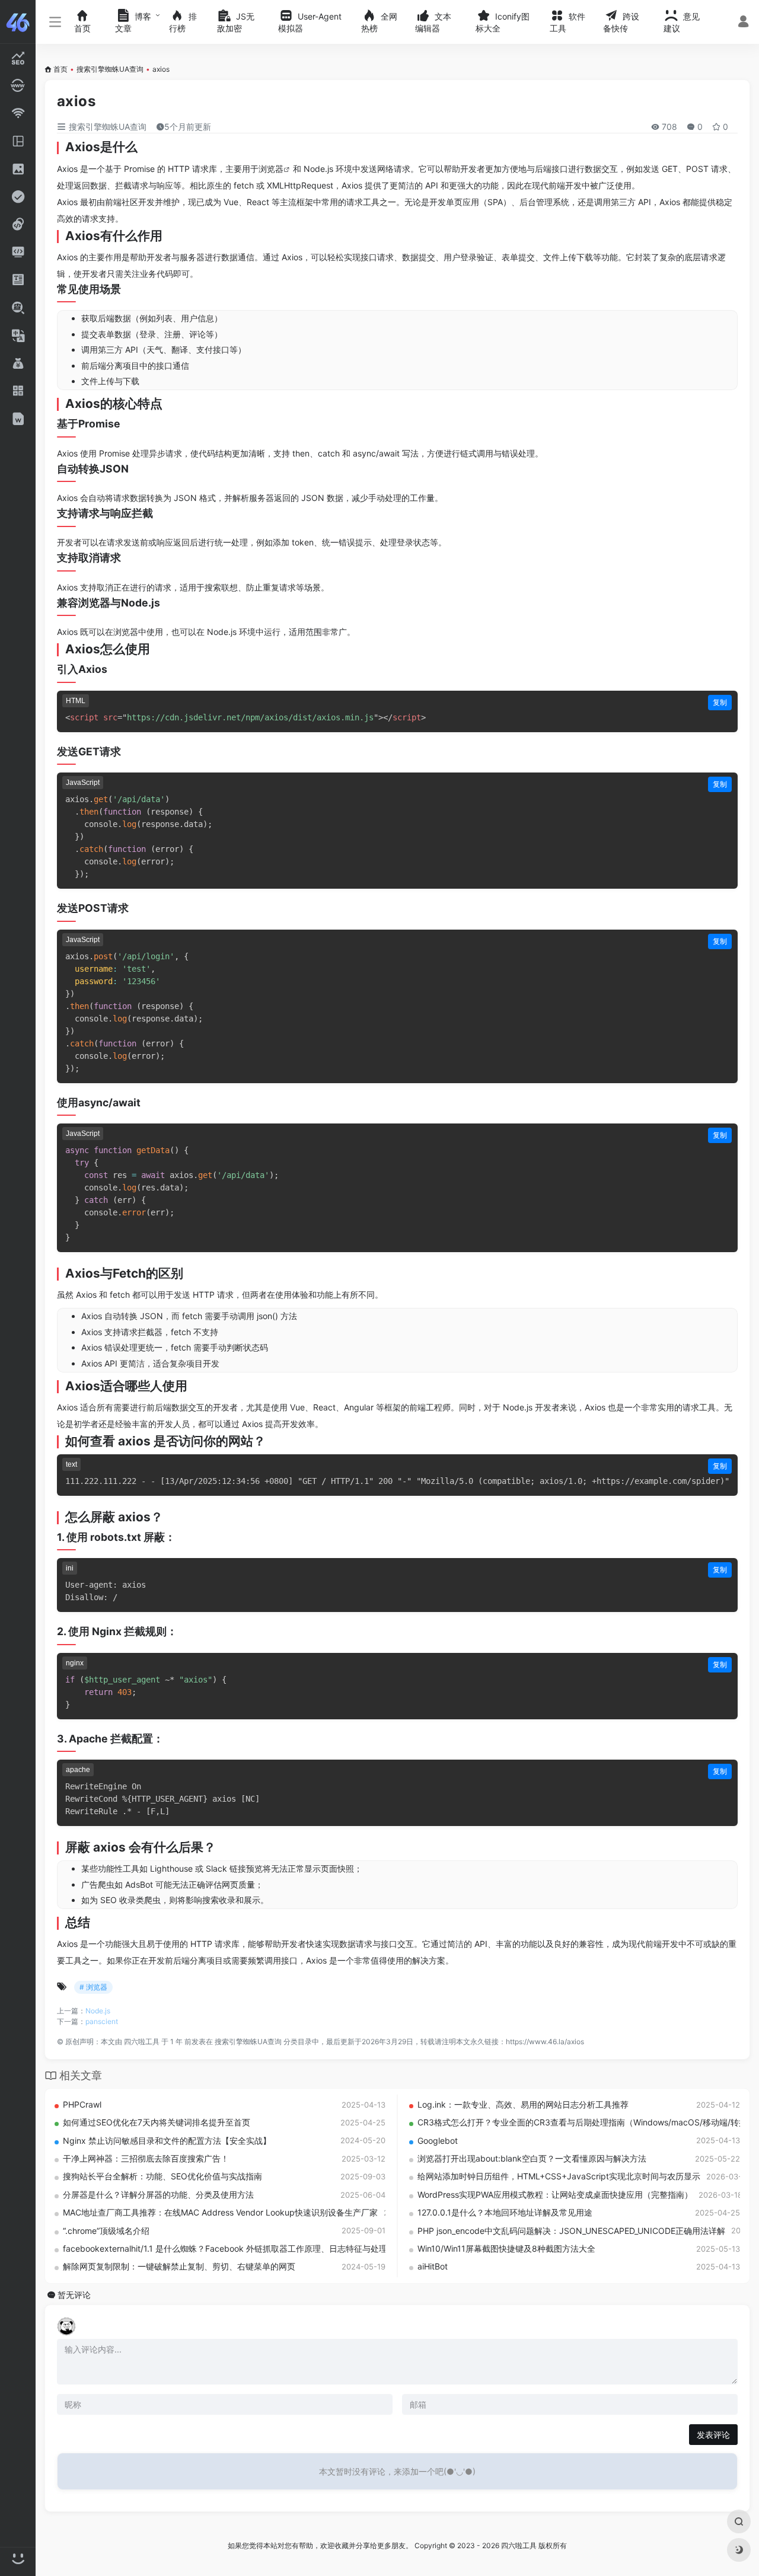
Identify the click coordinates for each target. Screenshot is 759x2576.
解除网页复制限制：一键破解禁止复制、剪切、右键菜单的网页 (179, 2266)
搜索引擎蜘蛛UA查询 (110, 69)
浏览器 (271, 169)
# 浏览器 (93, 1987)
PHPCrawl (82, 2104)
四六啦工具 (142, 2042)
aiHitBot (433, 2266)
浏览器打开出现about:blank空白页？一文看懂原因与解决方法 (532, 2158)
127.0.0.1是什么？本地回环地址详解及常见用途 (505, 2212)
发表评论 (713, 2435)
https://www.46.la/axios (545, 2042)
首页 (60, 69)
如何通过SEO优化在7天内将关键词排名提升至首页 (157, 2122)
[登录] (743, 23)
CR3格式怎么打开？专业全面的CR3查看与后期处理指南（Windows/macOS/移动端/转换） (586, 2122)
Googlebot (438, 2141)
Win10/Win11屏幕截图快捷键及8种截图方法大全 (506, 2248)
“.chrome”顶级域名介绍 (106, 2231)
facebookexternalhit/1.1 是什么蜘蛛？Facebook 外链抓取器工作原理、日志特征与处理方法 (233, 2248)
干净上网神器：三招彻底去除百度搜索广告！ (146, 2158)
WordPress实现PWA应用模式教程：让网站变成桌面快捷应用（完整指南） (555, 2194)
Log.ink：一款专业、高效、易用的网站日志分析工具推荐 (523, 2104)
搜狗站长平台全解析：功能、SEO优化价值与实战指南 (162, 2176)
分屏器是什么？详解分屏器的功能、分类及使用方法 (158, 2194)
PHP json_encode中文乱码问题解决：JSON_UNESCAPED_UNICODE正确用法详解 (571, 2231)
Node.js (98, 2011)
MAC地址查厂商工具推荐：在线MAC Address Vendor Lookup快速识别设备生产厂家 (220, 2212)
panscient (102, 2021)
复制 (720, 702)
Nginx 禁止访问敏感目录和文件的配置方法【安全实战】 (167, 2141)
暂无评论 (74, 2295)
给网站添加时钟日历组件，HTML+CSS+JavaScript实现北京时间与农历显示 (559, 2176)
